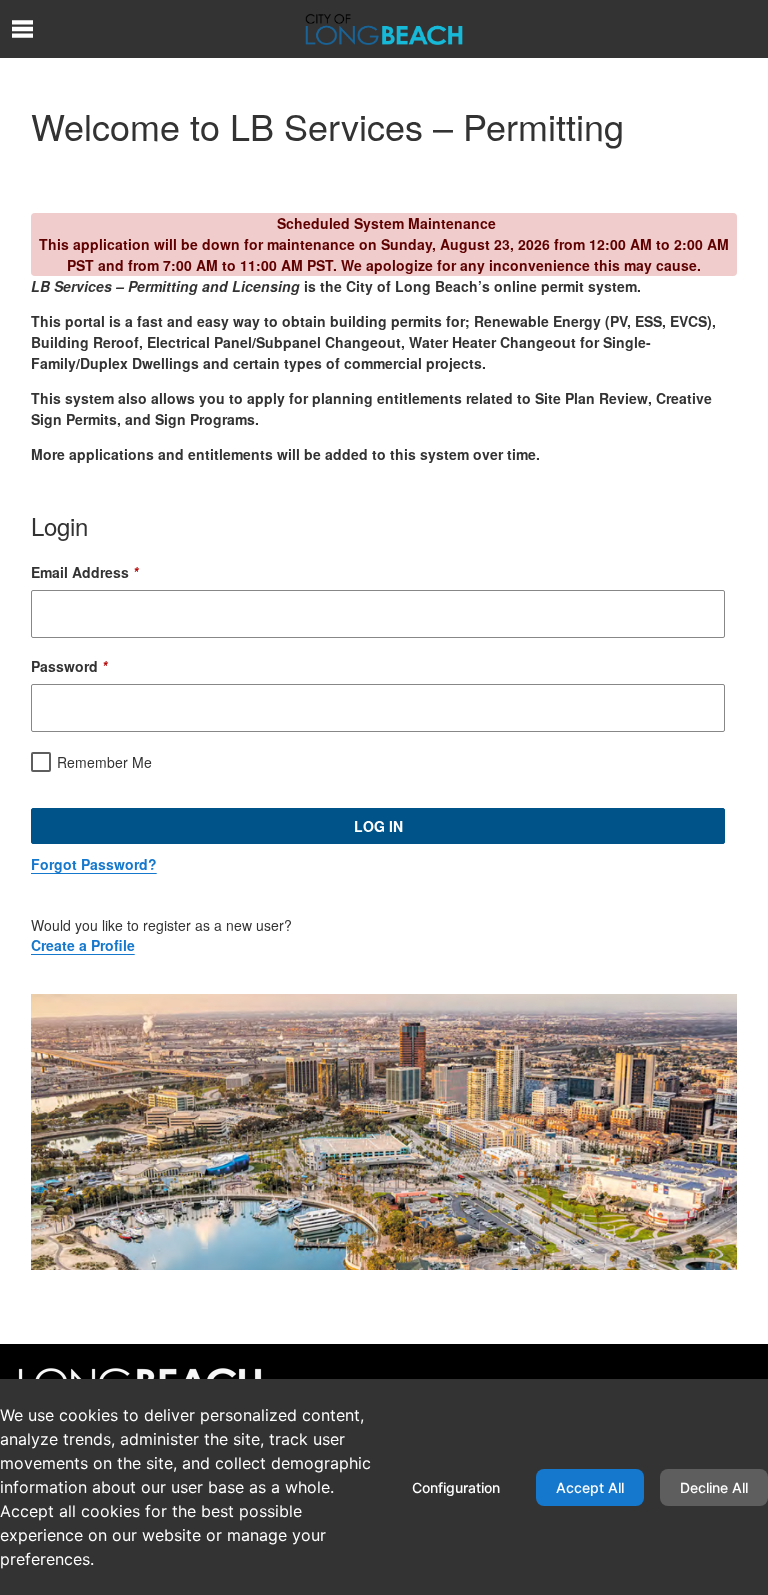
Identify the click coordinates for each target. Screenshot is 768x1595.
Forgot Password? (94, 864)
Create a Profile (83, 945)
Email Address (84, 572)
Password (69, 666)
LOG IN (378, 826)
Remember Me (104, 762)
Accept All (590, 1487)
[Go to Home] (384, 29)
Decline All (714, 1487)
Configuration (456, 1487)
